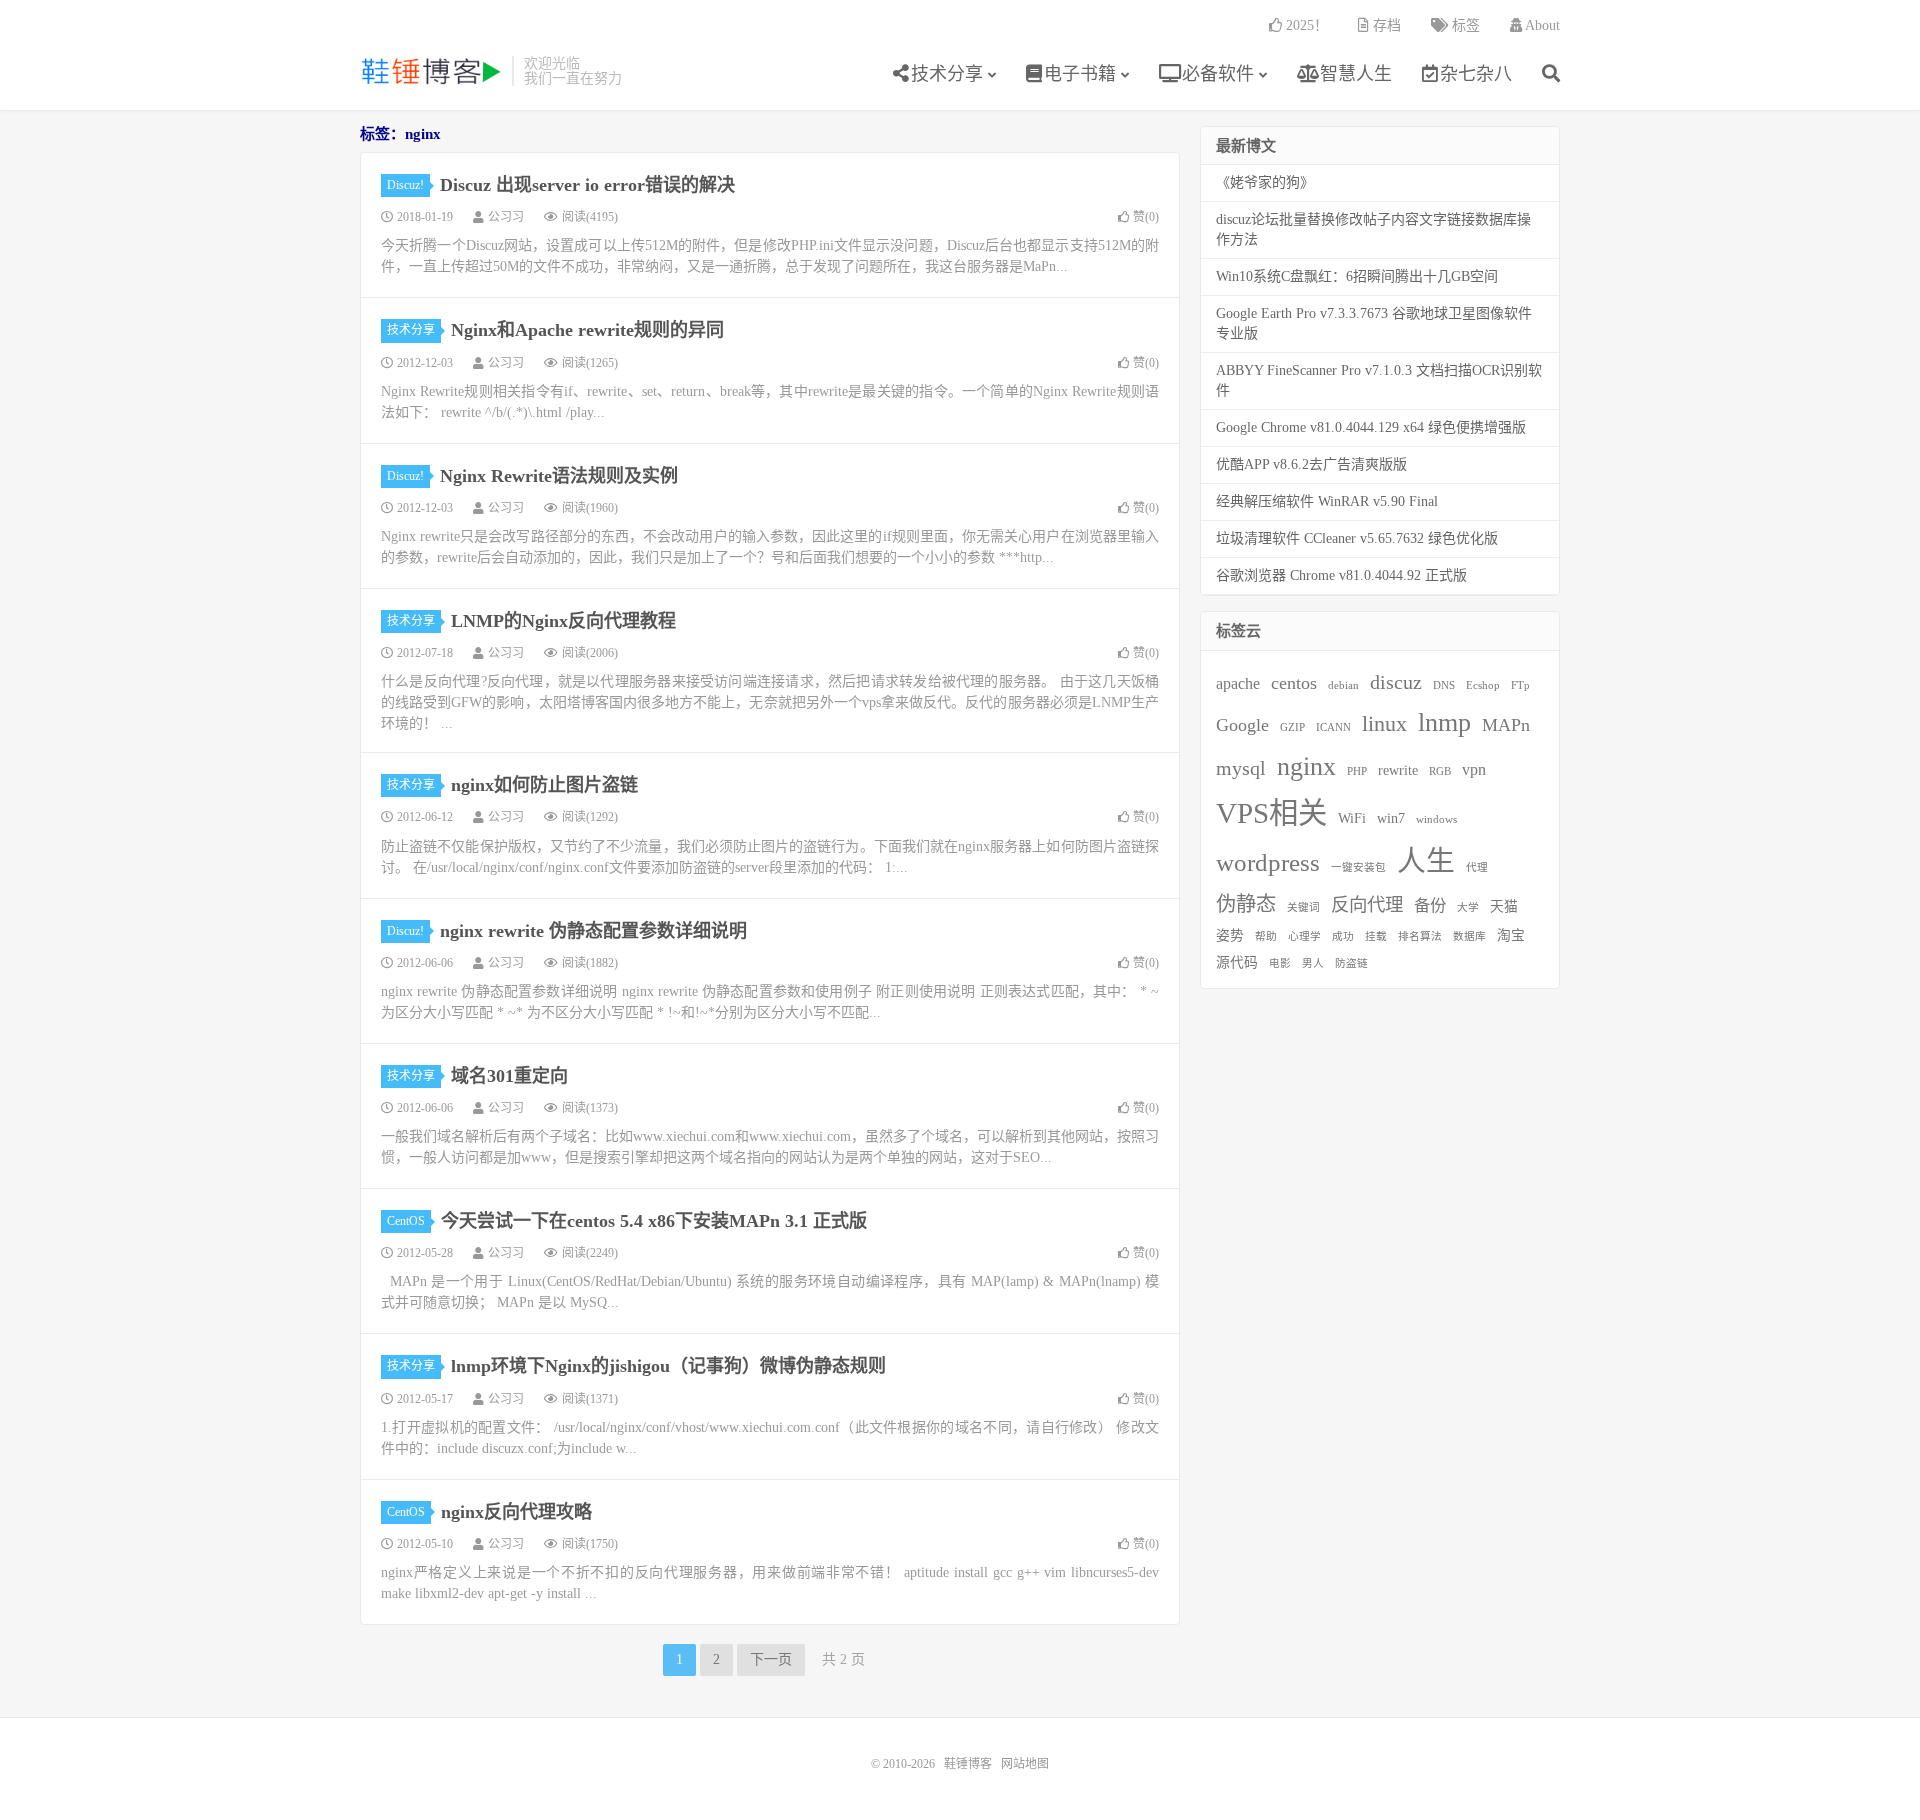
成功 (1343, 936)
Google (1242, 725)
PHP (1357, 771)
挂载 (1376, 936)
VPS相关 (1271, 813)
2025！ (1305, 25)
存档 (1385, 25)
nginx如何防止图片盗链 (544, 785)
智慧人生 (1353, 74)
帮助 (1266, 936)
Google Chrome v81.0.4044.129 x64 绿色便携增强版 (1371, 427)
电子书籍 (1080, 74)
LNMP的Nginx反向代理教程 (563, 621)
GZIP (1292, 727)
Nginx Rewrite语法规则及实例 (559, 476)
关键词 (1303, 907)
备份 (1430, 905)
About (1541, 25)
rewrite (1398, 770)
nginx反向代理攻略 (516, 1512)
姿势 (1230, 935)
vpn (1474, 769)
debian (1343, 685)
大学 (1468, 907)
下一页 (771, 1659)
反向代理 (1367, 905)
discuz (1396, 682)
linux (1384, 724)
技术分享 (947, 74)
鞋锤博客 (431, 71)
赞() (1146, 217)
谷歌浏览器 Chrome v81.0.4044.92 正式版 (1341, 575)
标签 (1464, 25)
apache (1238, 683)
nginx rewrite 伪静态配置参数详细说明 (593, 931)
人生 (1426, 861)
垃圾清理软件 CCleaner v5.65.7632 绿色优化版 (1357, 538)
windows (1436, 819)
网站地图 (1025, 1764)
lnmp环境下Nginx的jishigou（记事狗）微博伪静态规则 (668, 1366)
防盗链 (1351, 963)
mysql (1241, 768)
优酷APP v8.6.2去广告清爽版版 (1311, 464)
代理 (1477, 867)
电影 (1280, 963)
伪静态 (1246, 904)
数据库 (1469, 936)
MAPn (1506, 725)
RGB (1440, 771)
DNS (1444, 685)
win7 (1391, 818)
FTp (1520, 685)
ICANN (1333, 727)
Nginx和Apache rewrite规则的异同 (587, 330)
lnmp (1444, 722)
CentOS (406, 1221)
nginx (1306, 766)
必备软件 (1215, 74)
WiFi (1352, 818)
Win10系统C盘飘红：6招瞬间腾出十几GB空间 (1357, 276)
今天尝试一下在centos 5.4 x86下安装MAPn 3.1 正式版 (654, 1221)
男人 (1313, 963)
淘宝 (1511, 935)
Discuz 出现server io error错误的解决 (587, 185)
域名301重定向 (509, 1076)
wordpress (1268, 862)
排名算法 (1420, 936)
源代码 (1237, 962)
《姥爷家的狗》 (1265, 182)
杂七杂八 (1476, 74)
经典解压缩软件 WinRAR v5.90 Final (1327, 501)
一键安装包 (1358, 867)
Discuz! (405, 185)
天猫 (1504, 906)
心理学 (1304, 936)
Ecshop (1483, 685)
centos (1294, 683)
